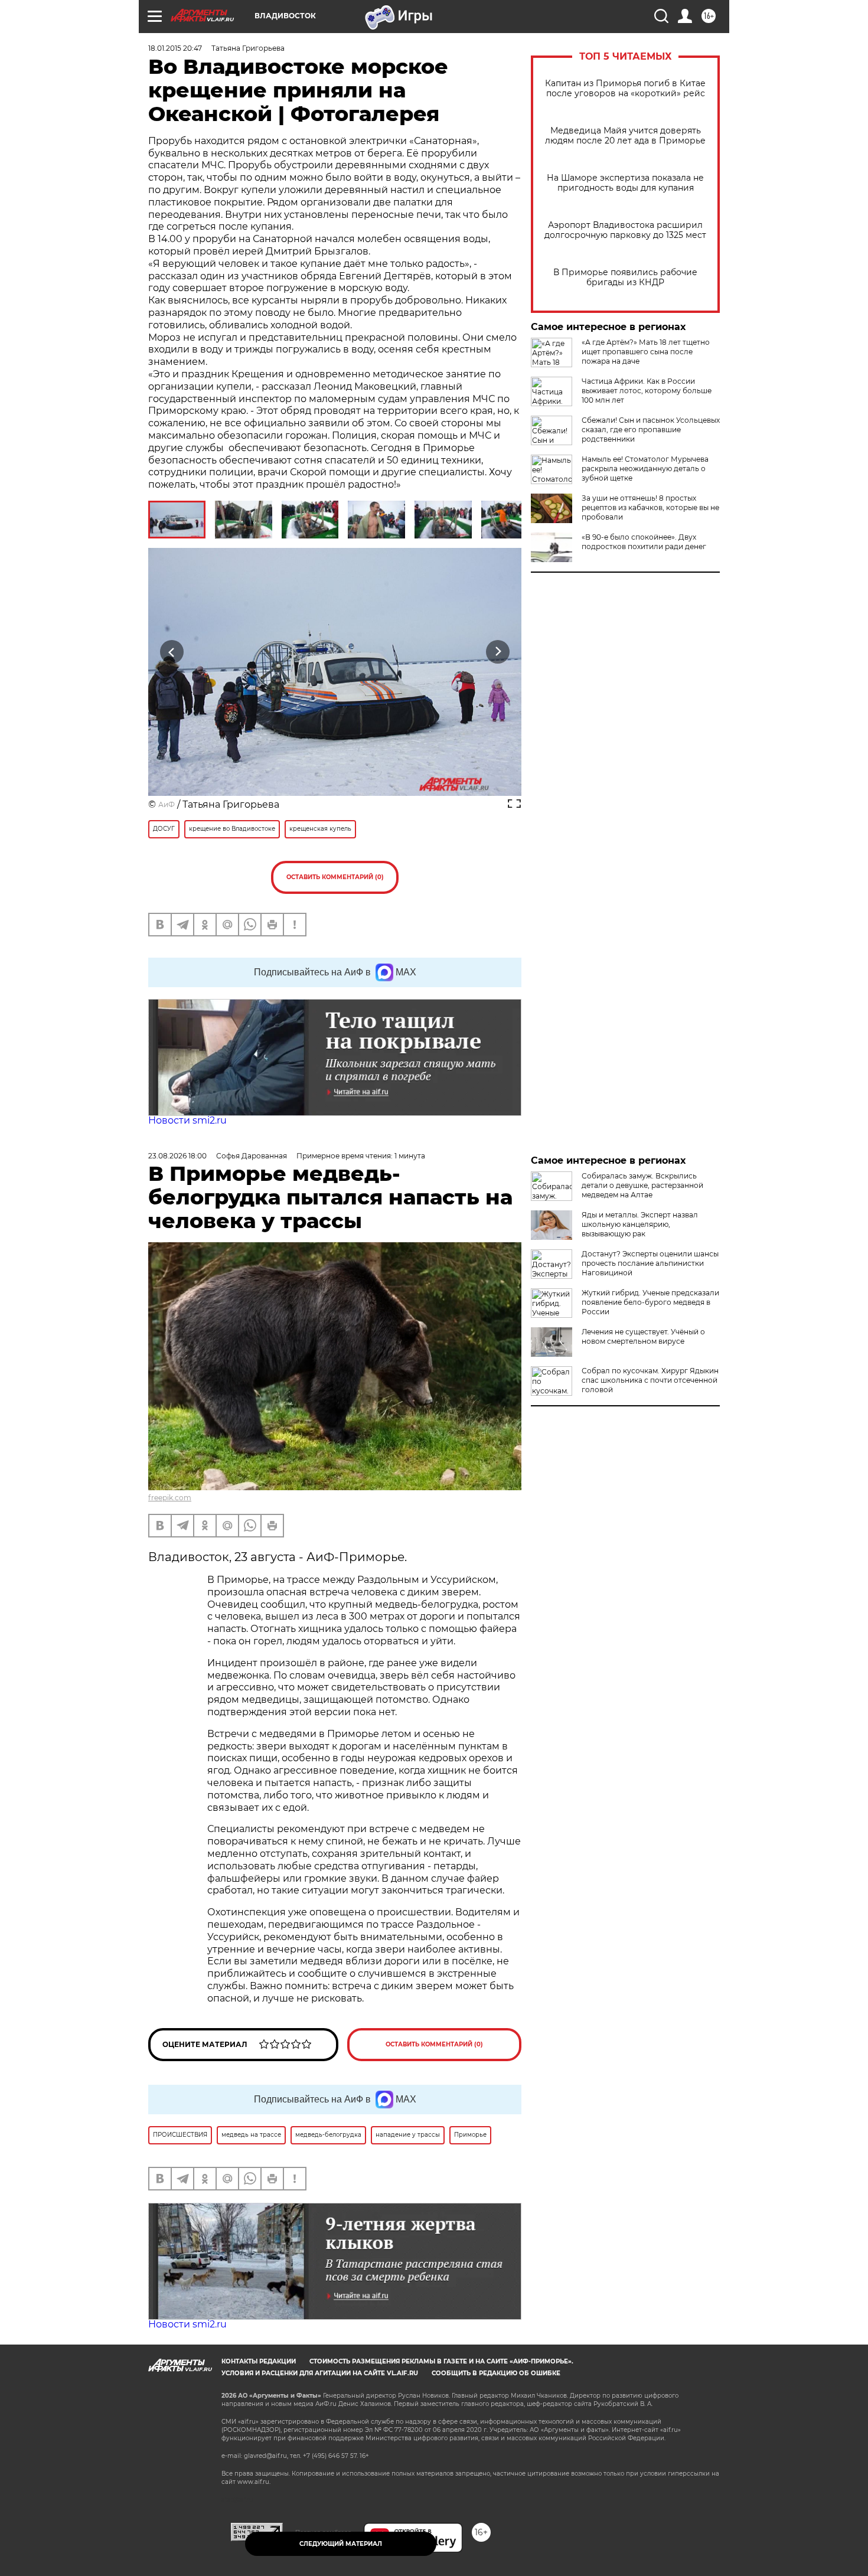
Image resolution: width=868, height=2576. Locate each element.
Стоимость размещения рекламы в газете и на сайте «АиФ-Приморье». (441, 2361)
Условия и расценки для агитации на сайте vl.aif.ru (320, 2373)
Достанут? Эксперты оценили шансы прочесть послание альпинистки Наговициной (650, 1263)
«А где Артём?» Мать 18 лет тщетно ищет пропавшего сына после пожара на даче (646, 352)
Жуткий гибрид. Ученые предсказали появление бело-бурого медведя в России (650, 1302)
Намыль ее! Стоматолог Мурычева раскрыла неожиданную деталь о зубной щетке (645, 468)
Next (498, 652)
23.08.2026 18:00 (177, 1156)
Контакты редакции (259, 2361)
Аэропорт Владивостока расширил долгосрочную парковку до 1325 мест (625, 230)
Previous (172, 652)
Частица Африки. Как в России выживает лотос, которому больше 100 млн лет (647, 391)
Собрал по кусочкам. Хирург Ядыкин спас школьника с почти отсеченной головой (650, 1380)
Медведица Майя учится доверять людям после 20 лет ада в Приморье (625, 136)
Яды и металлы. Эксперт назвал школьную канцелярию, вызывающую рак (640, 1224)
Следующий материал (341, 2544)
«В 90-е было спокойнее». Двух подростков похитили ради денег (644, 542)
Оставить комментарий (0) (335, 877)
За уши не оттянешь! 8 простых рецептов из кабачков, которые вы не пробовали (650, 507)
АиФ (167, 804)
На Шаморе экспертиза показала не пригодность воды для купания (625, 183)
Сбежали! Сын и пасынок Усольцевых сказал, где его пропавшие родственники (651, 430)
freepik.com (170, 1498)
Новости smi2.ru (187, 1120)
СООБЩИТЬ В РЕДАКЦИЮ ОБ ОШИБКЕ (496, 2373)
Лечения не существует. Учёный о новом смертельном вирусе (643, 1336)
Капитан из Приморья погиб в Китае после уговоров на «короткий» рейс (625, 89)
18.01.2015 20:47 (175, 48)
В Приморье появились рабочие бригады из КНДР (625, 277)
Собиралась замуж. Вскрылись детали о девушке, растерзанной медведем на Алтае (642, 1185)
